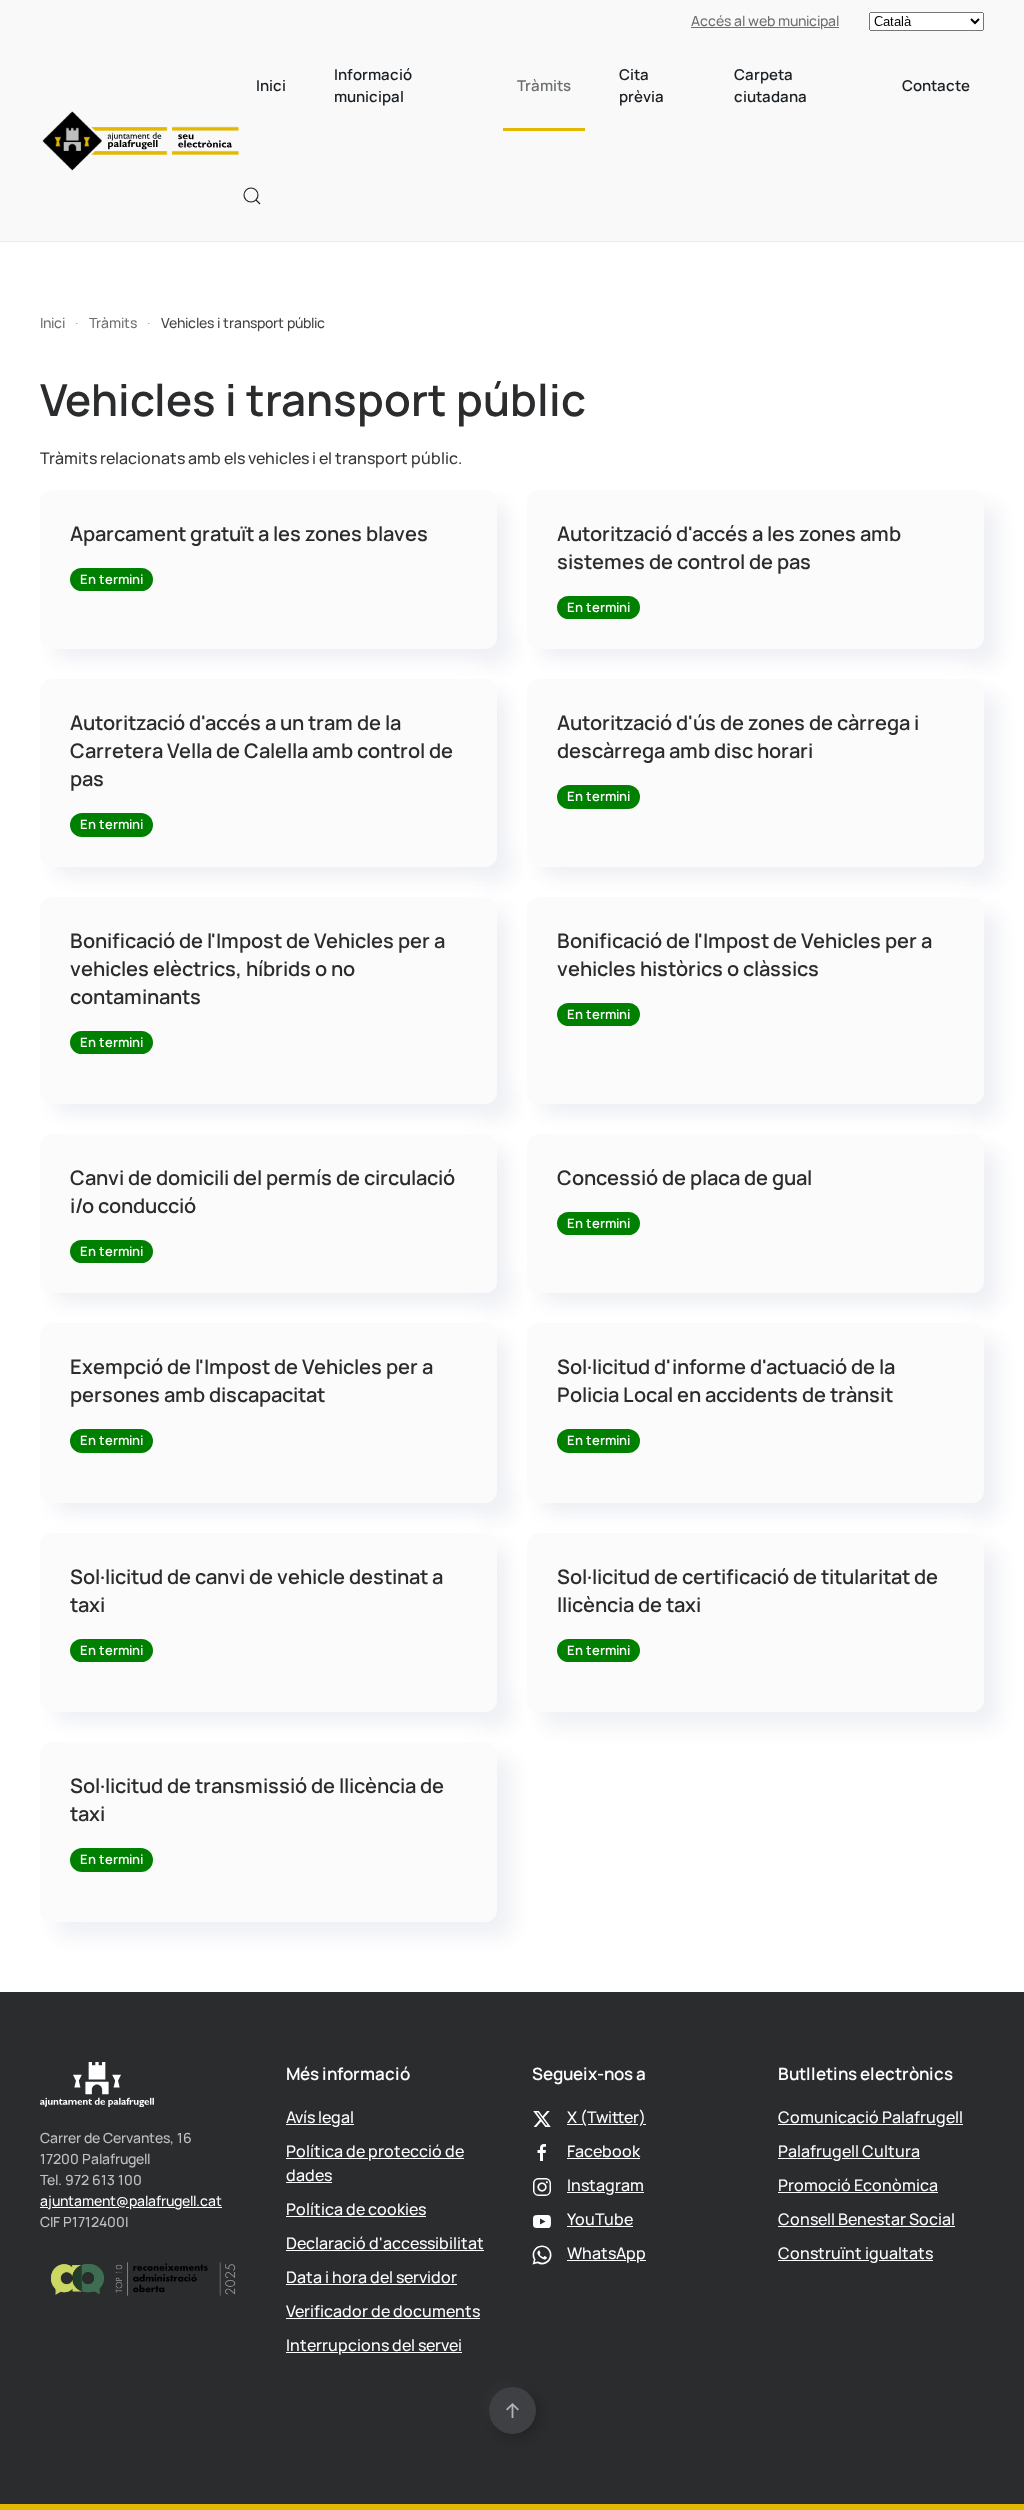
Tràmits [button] (544, 85)
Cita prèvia (641, 86)
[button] (252, 196)
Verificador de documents (383, 2311)
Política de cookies (356, 2209)
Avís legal (320, 2117)
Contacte (936, 85)
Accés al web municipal (765, 20)
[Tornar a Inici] (141, 141)
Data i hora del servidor (371, 2277)
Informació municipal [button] (373, 86)
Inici (271, 85)
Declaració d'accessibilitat (385, 2243)
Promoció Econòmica (858, 2185)
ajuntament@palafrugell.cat (131, 2200)
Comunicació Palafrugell (870, 2117)
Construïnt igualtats (855, 2253)
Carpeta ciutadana (770, 86)
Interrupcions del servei (374, 2345)
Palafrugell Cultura (849, 2151)
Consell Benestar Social (866, 2219)
